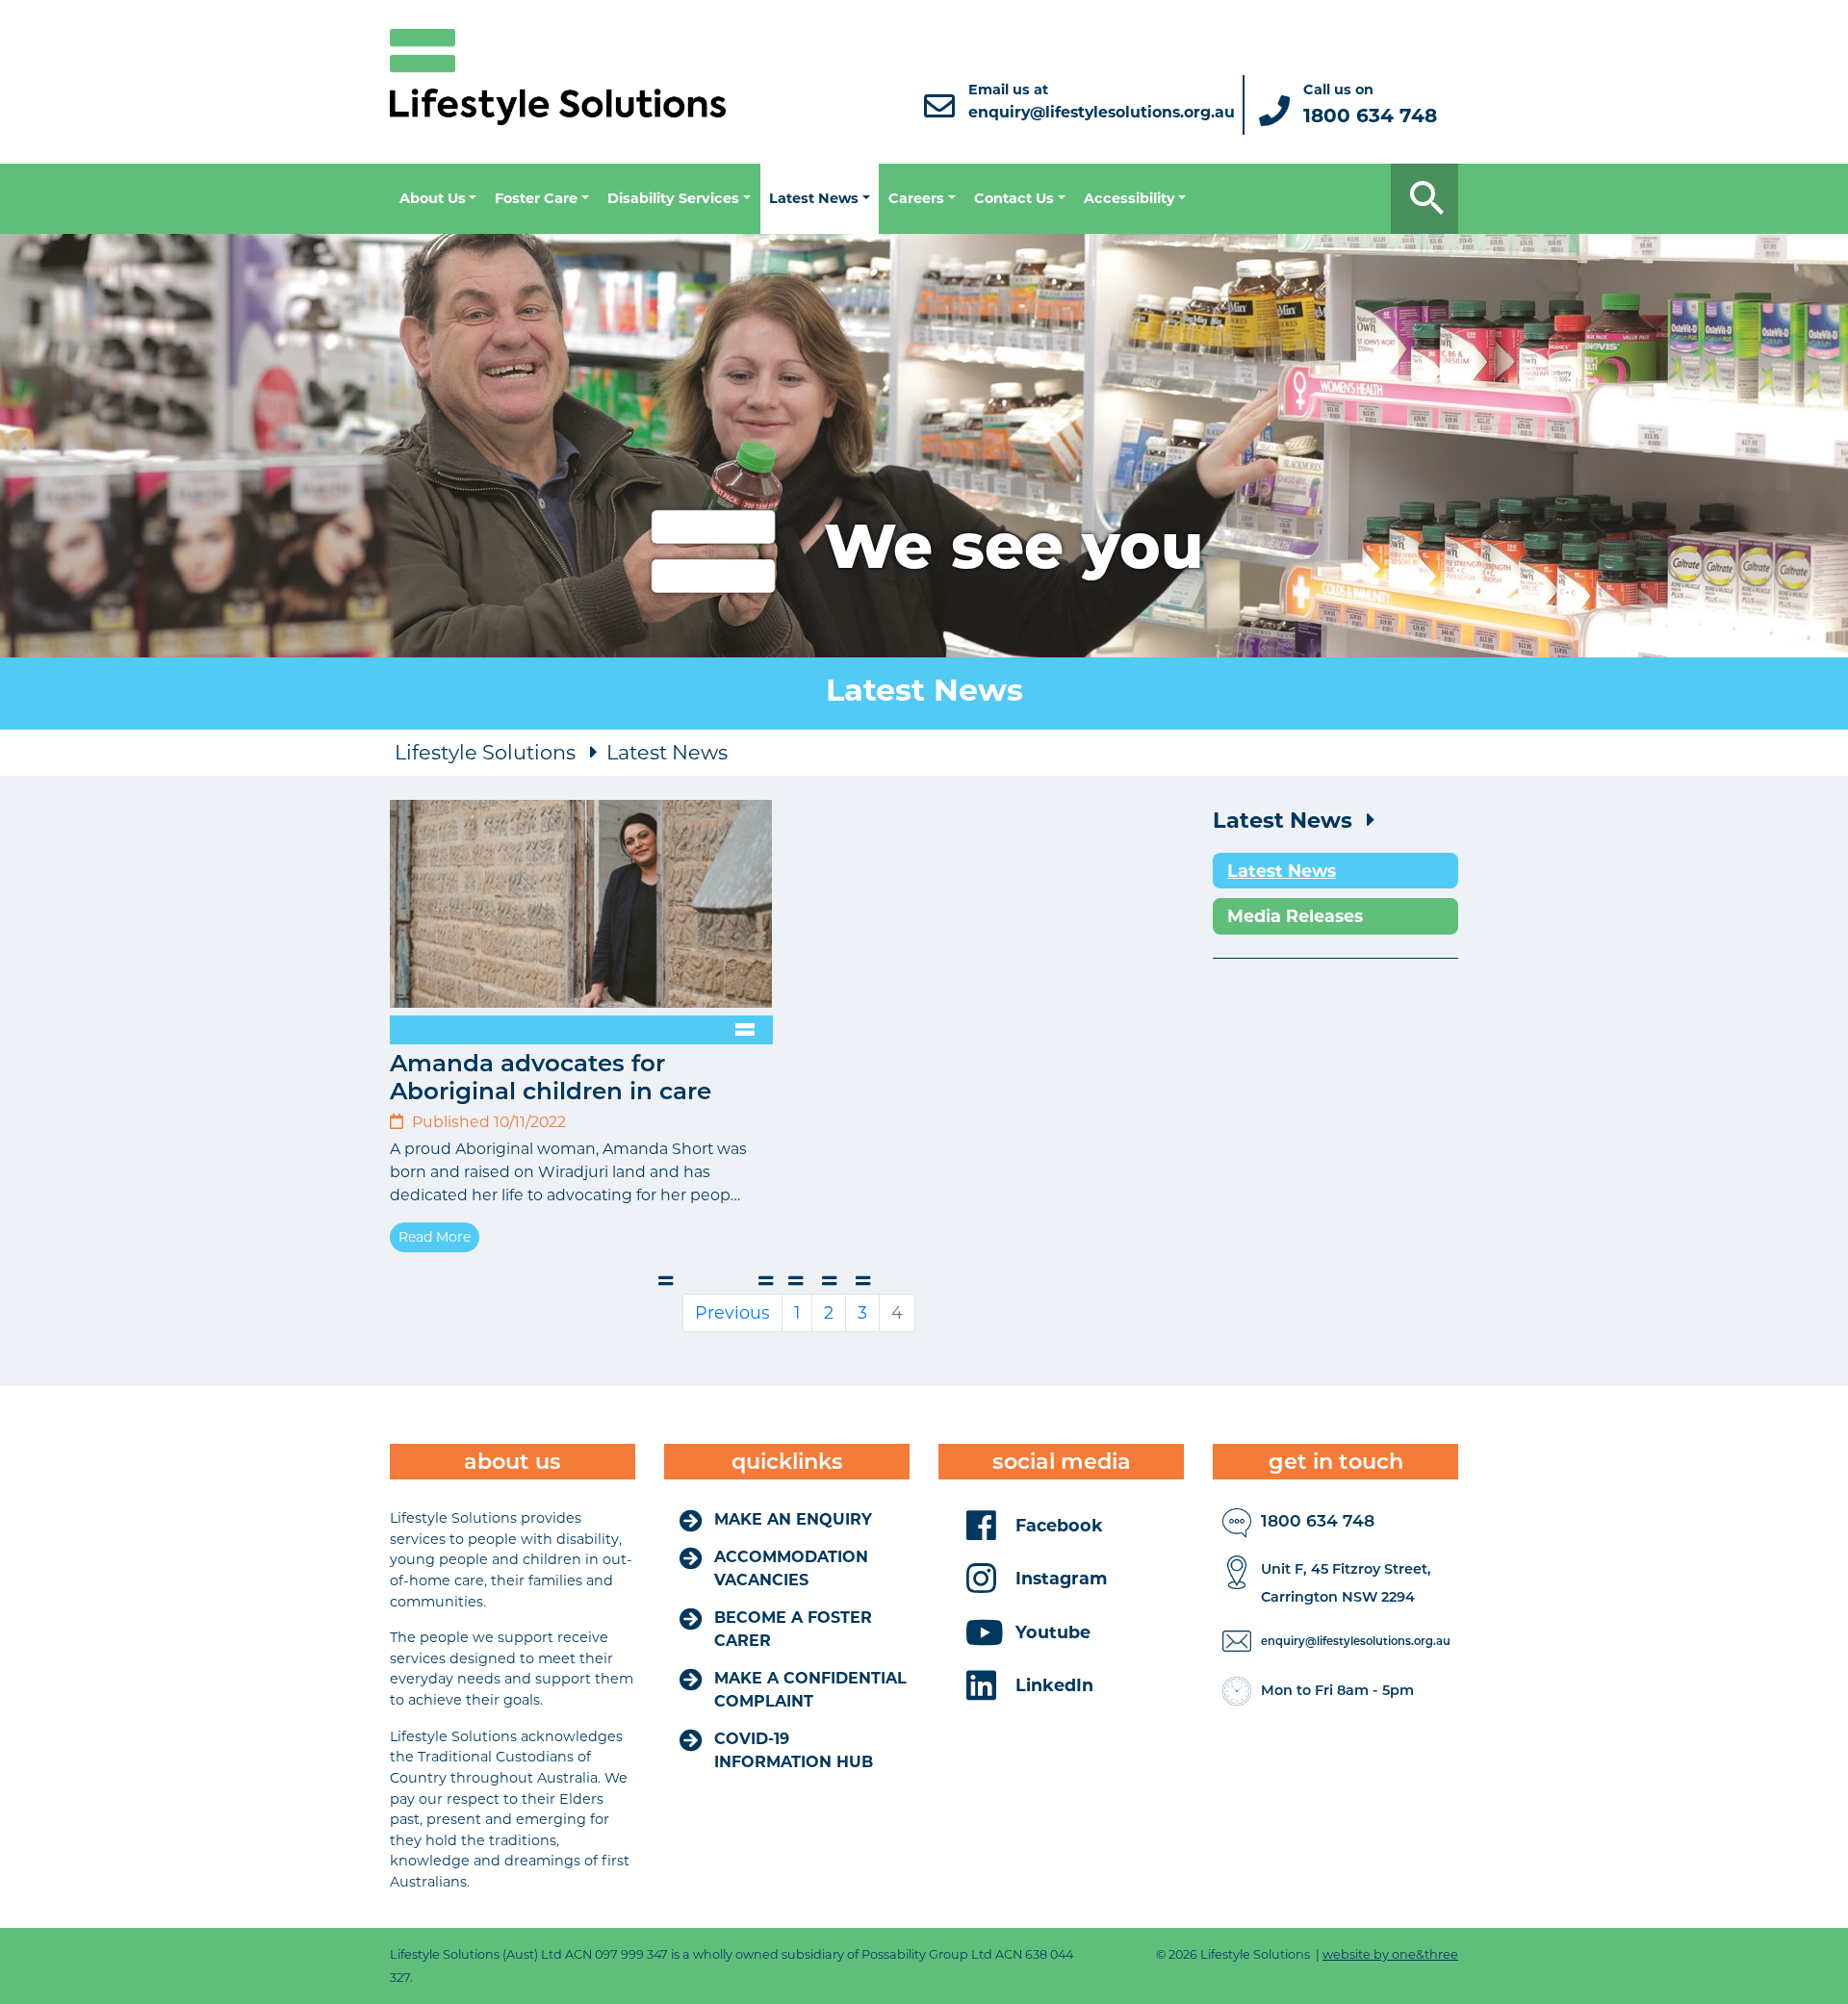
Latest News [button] (814, 198)
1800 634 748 (1318, 1520)
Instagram (1061, 1578)
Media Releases (1295, 916)
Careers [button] (916, 198)
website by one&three (1390, 1954)
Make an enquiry (793, 1519)
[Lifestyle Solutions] (558, 76)
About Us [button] (433, 198)
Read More (435, 1237)
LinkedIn (1054, 1685)
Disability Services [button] (673, 198)
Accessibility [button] (1129, 198)
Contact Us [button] (1014, 198)
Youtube (1053, 1632)
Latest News (667, 752)
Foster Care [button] (536, 198)
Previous (732, 1312)
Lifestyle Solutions (485, 752)
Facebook (1059, 1525)
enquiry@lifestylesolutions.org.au (1356, 1641)
